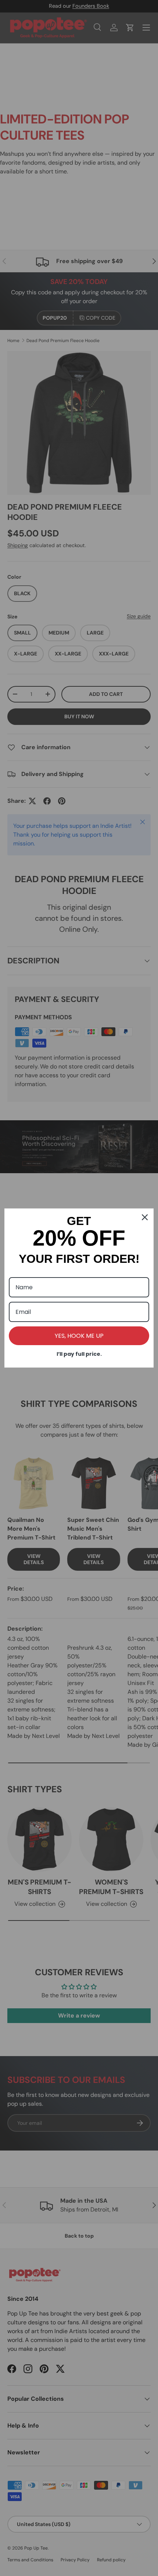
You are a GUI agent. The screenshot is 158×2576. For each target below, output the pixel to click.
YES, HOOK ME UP (79, 1336)
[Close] (145, 1217)
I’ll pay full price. (79, 1354)
